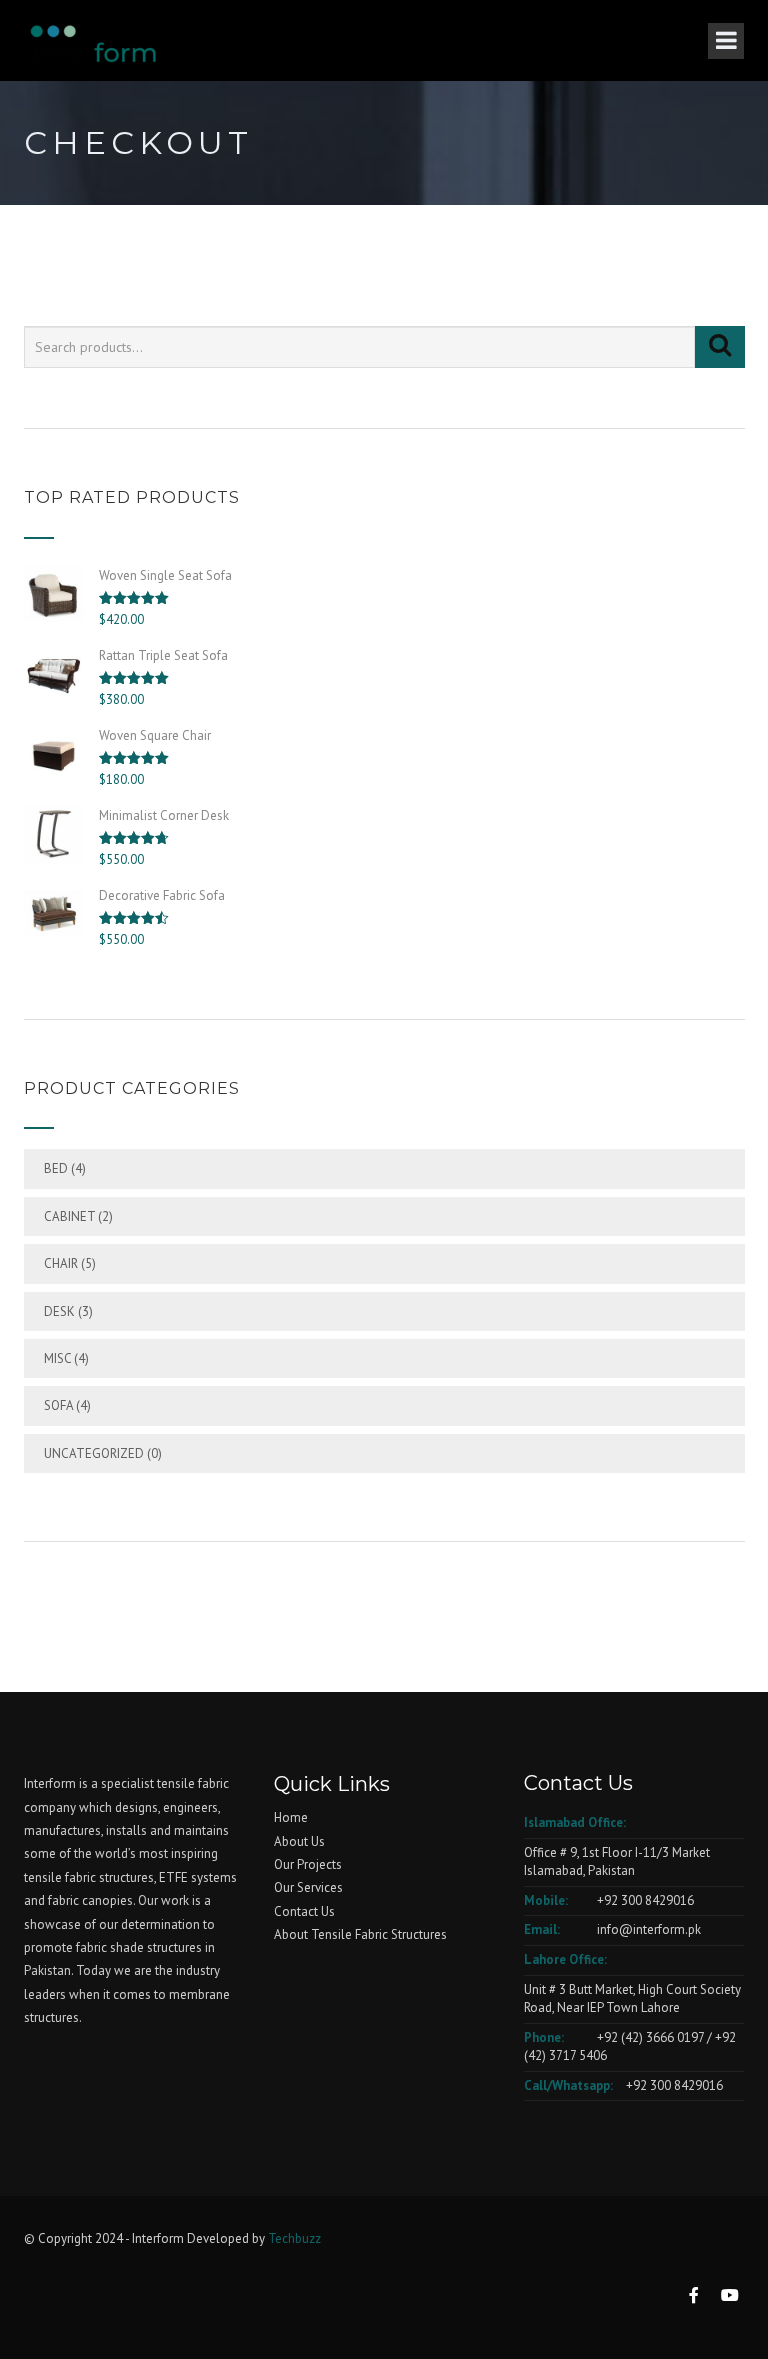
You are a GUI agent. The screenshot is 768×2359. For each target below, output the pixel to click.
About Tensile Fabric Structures (360, 1934)
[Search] (720, 347)
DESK (59, 1311)
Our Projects (308, 1864)
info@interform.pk (647, 1929)
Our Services (308, 1887)
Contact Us (304, 1911)
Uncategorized (94, 1453)
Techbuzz (294, 2238)
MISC (57, 1358)
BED (56, 1168)
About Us (299, 1841)
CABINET (69, 1216)
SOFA (58, 1405)
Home (291, 1817)
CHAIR (61, 1263)
